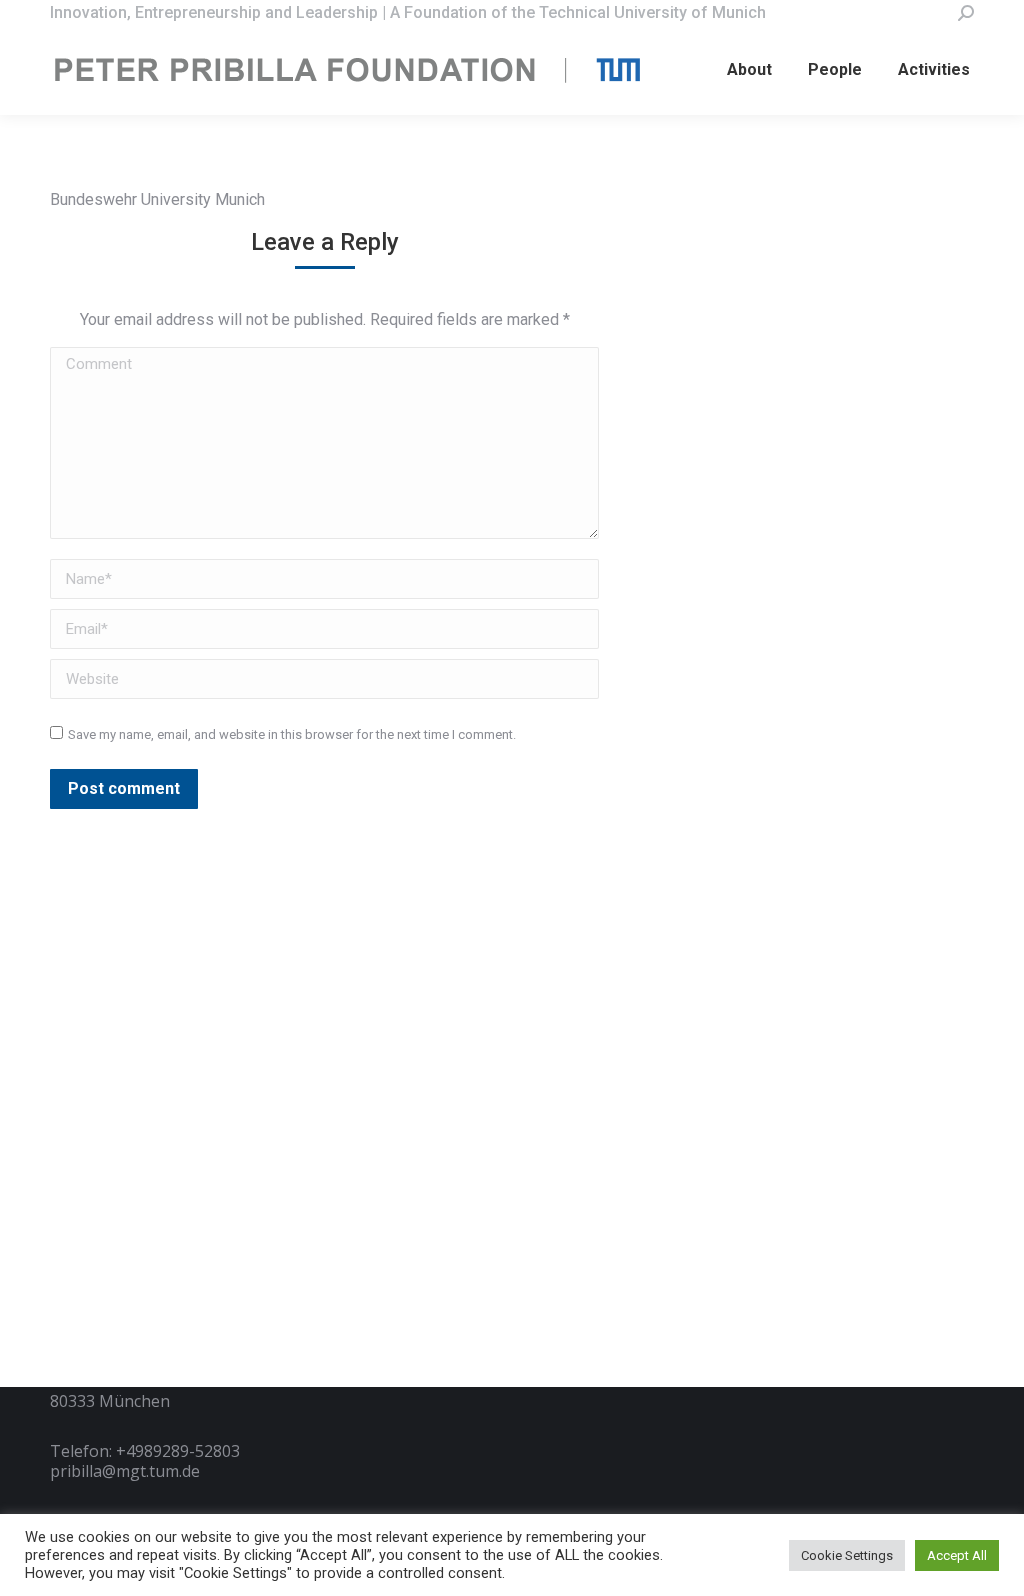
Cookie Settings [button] (847, 1555)
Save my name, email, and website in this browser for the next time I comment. (292, 734)
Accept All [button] (957, 1555)
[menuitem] (749, 70)
